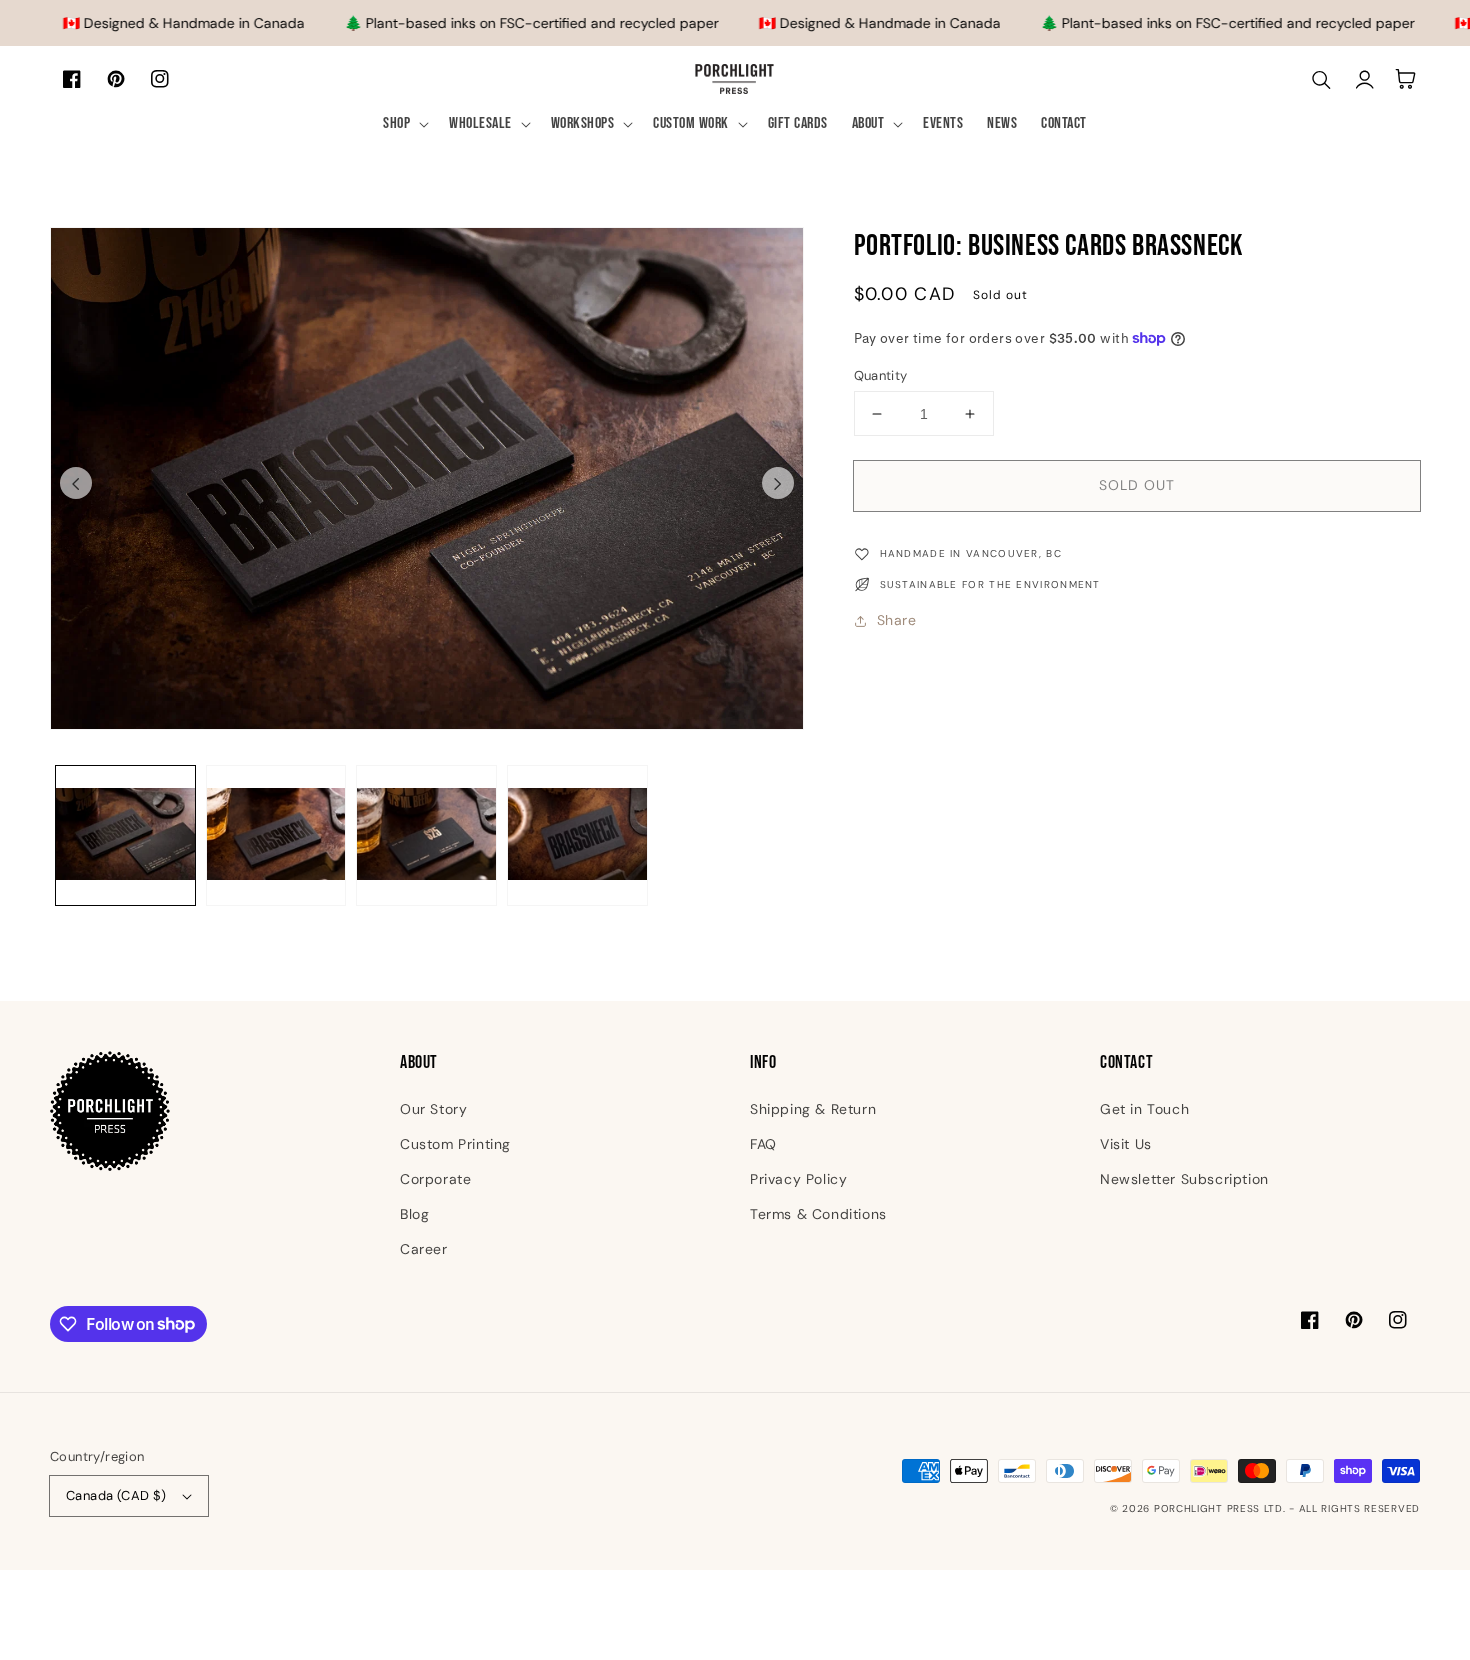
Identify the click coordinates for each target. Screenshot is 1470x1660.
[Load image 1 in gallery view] (125, 835)
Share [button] (897, 620)
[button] (404, 124)
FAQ (763, 1144)
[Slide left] (76, 483)
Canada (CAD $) (116, 1495)
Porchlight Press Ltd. (1220, 1508)
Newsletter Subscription (1184, 1179)
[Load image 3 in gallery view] (426, 835)
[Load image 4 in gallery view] (577, 835)
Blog (414, 1214)
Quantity (881, 375)
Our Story (433, 1109)
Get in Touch (1144, 1109)
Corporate (435, 1179)
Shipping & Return (813, 1109)
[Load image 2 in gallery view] (276, 835)
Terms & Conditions (818, 1214)
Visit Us (1126, 1144)
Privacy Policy (798, 1179)
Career (424, 1249)
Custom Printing (455, 1144)
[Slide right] (778, 483)
